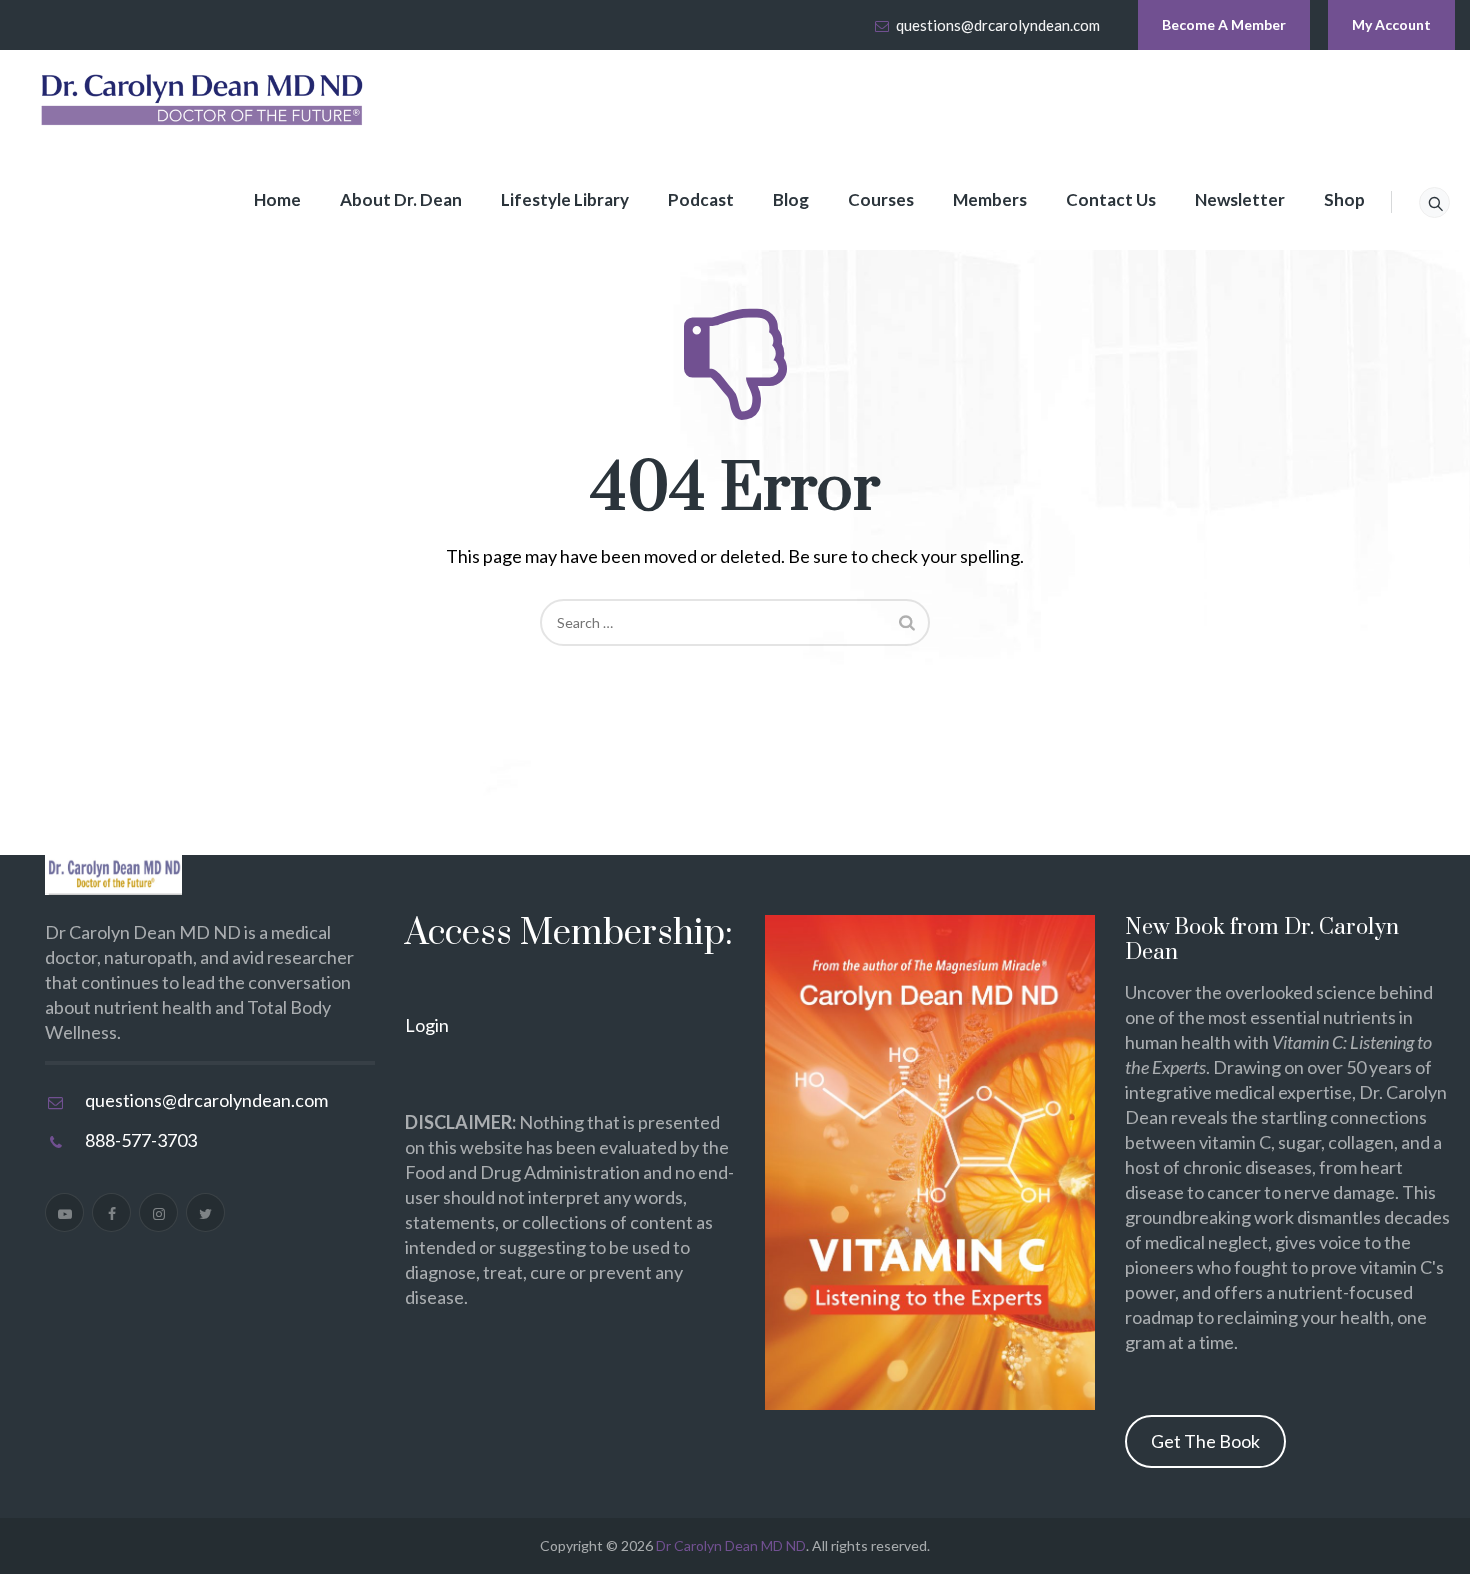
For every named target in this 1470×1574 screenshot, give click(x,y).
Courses (881, 199)
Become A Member (1224, 24)
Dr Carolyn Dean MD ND (731, 1545)
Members (990, 199)
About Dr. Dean (401, 199)
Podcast (701, 199)
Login (427, 1025)
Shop (1344, 199)
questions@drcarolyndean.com (998, 25)
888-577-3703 (141, 1140)
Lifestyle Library (565, 199)
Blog (791, 199)
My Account (1391, 24)
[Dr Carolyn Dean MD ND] (203, 100)
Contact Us (1111, 199)
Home (277, 199)
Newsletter (1240, 199)
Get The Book (1205, 1441)
